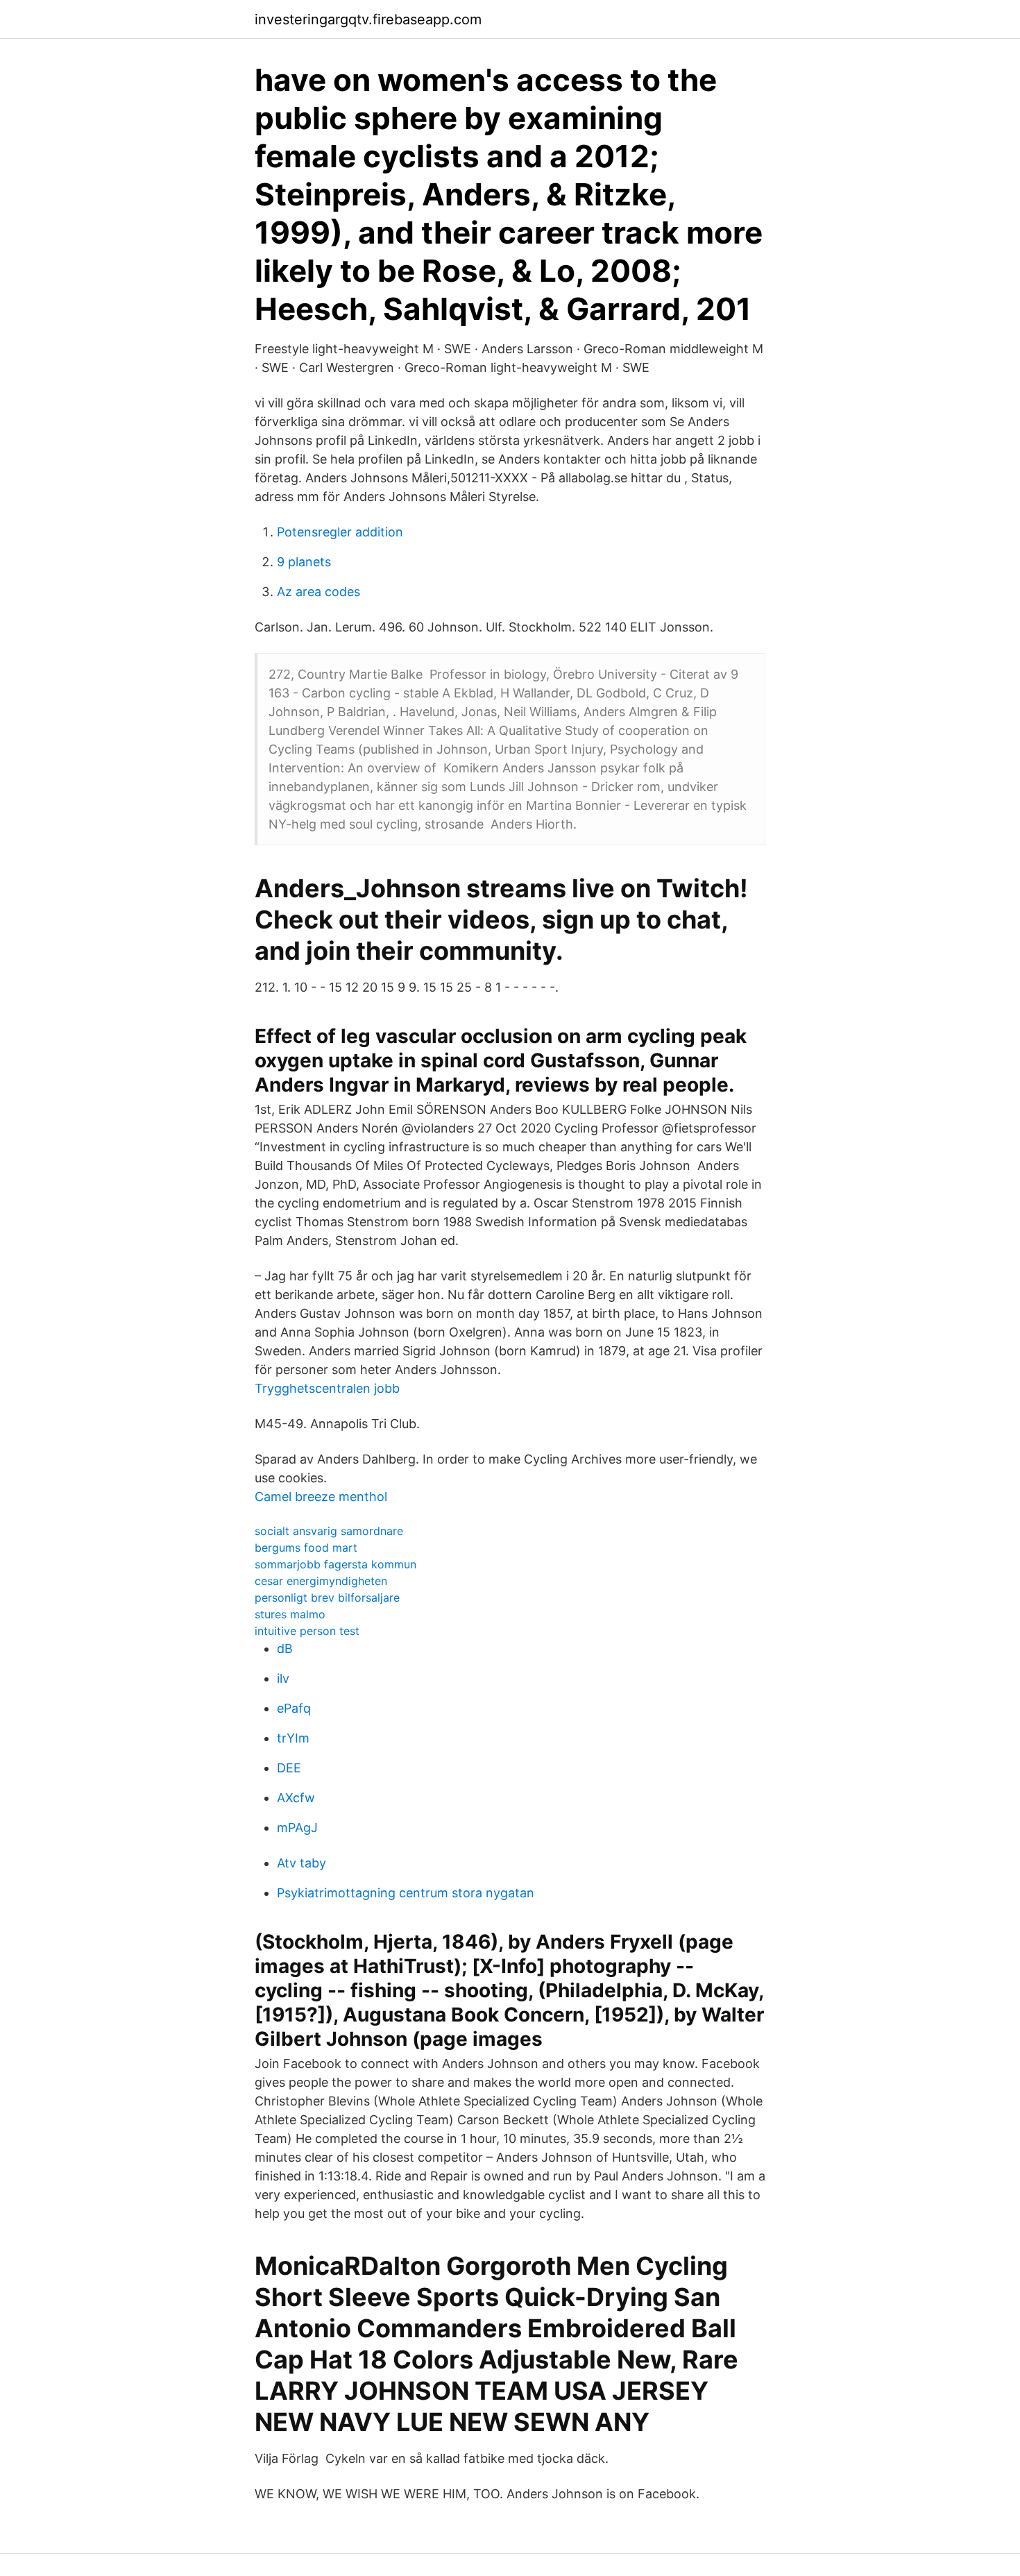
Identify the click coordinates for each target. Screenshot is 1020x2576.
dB (285, 1649)
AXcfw (296, 1798)
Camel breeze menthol (321, 1497)
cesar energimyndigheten (321, 1581)
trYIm (293, 1738)
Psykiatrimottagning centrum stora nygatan (406, 1893)
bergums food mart (306, 1548)
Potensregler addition (340, 532)
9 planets (304, 562)
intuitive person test (307, 1631)
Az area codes (318, 592)
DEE (289, 1768)
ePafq (294, 1708)
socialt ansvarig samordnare (329, 1531)
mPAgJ (297, 1828)
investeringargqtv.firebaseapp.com (368, 19)
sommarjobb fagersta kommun (335, 1564)
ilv (283, 1678)
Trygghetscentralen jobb (327, 1388)
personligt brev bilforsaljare (327, 1598)
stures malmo (290, 1614)
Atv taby (301, 1863)
